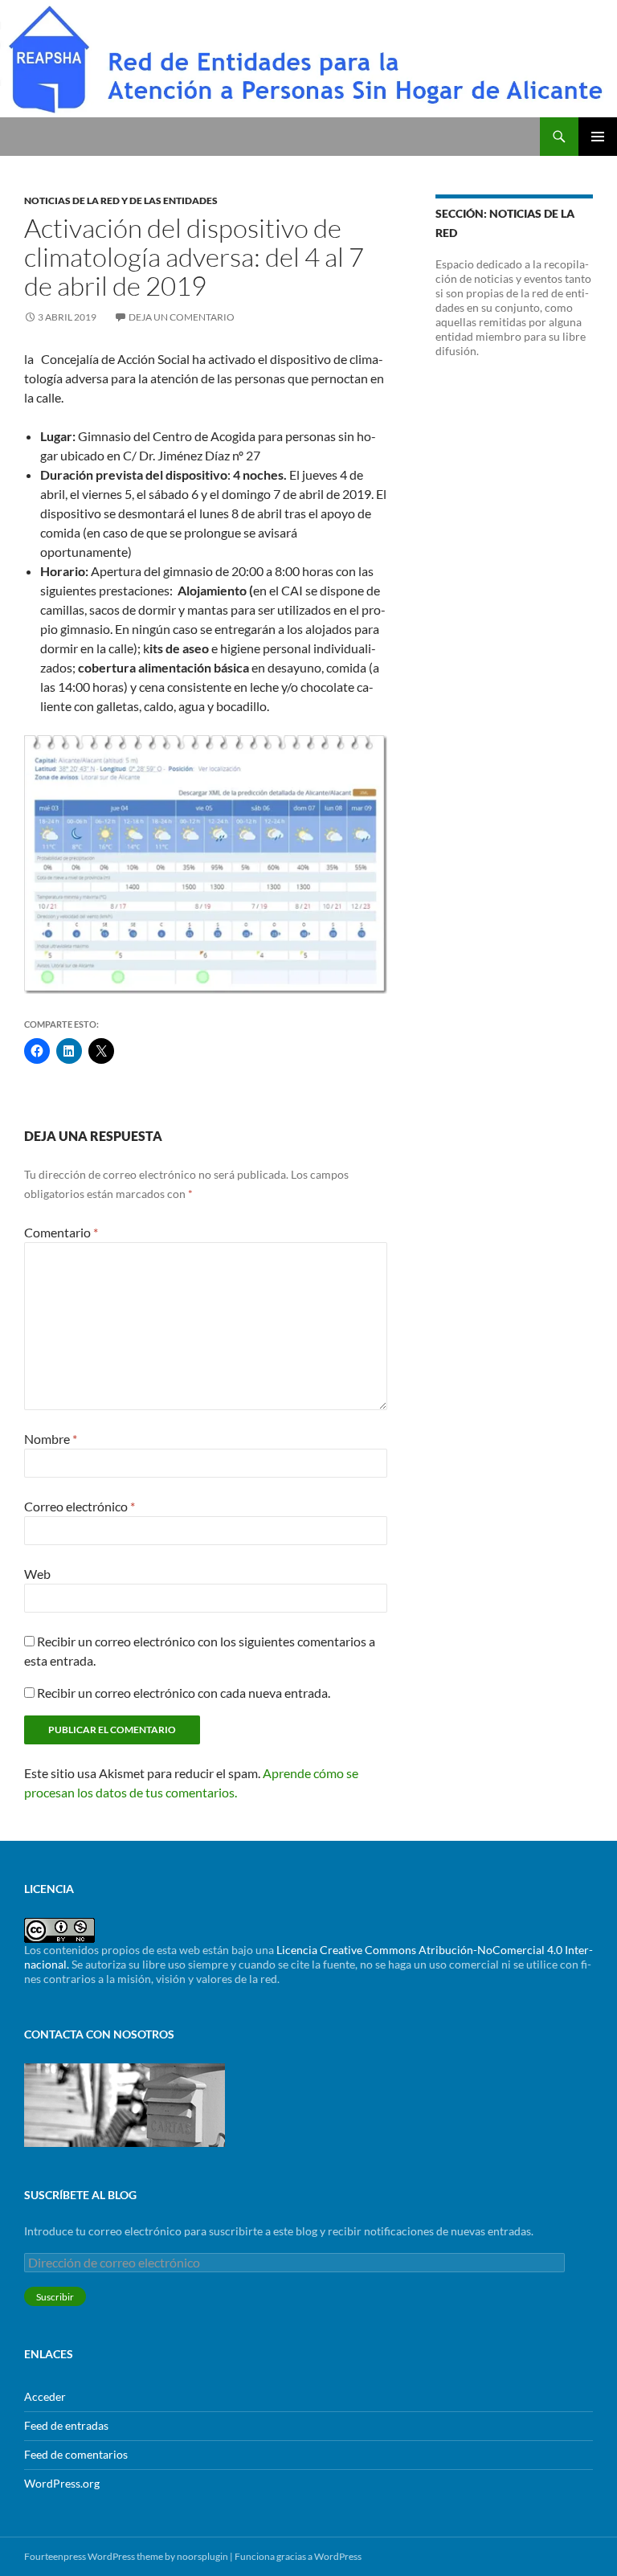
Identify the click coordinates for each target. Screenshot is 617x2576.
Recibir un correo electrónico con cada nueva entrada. (184, 1693)
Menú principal (598, 137)
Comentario (61, 1232)
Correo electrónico (80, 1506)
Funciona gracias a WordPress (298, 2556)
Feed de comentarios (76, 2454)
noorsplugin (202, 2556)
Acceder (45, 2396)
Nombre (51, 1439)
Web (37, 1574)
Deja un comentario (182, 317)
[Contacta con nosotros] (125, 2103)
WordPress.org (62, 2483)
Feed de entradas (66, 2425)
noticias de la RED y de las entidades (121, 200)
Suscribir (55, 2297)
